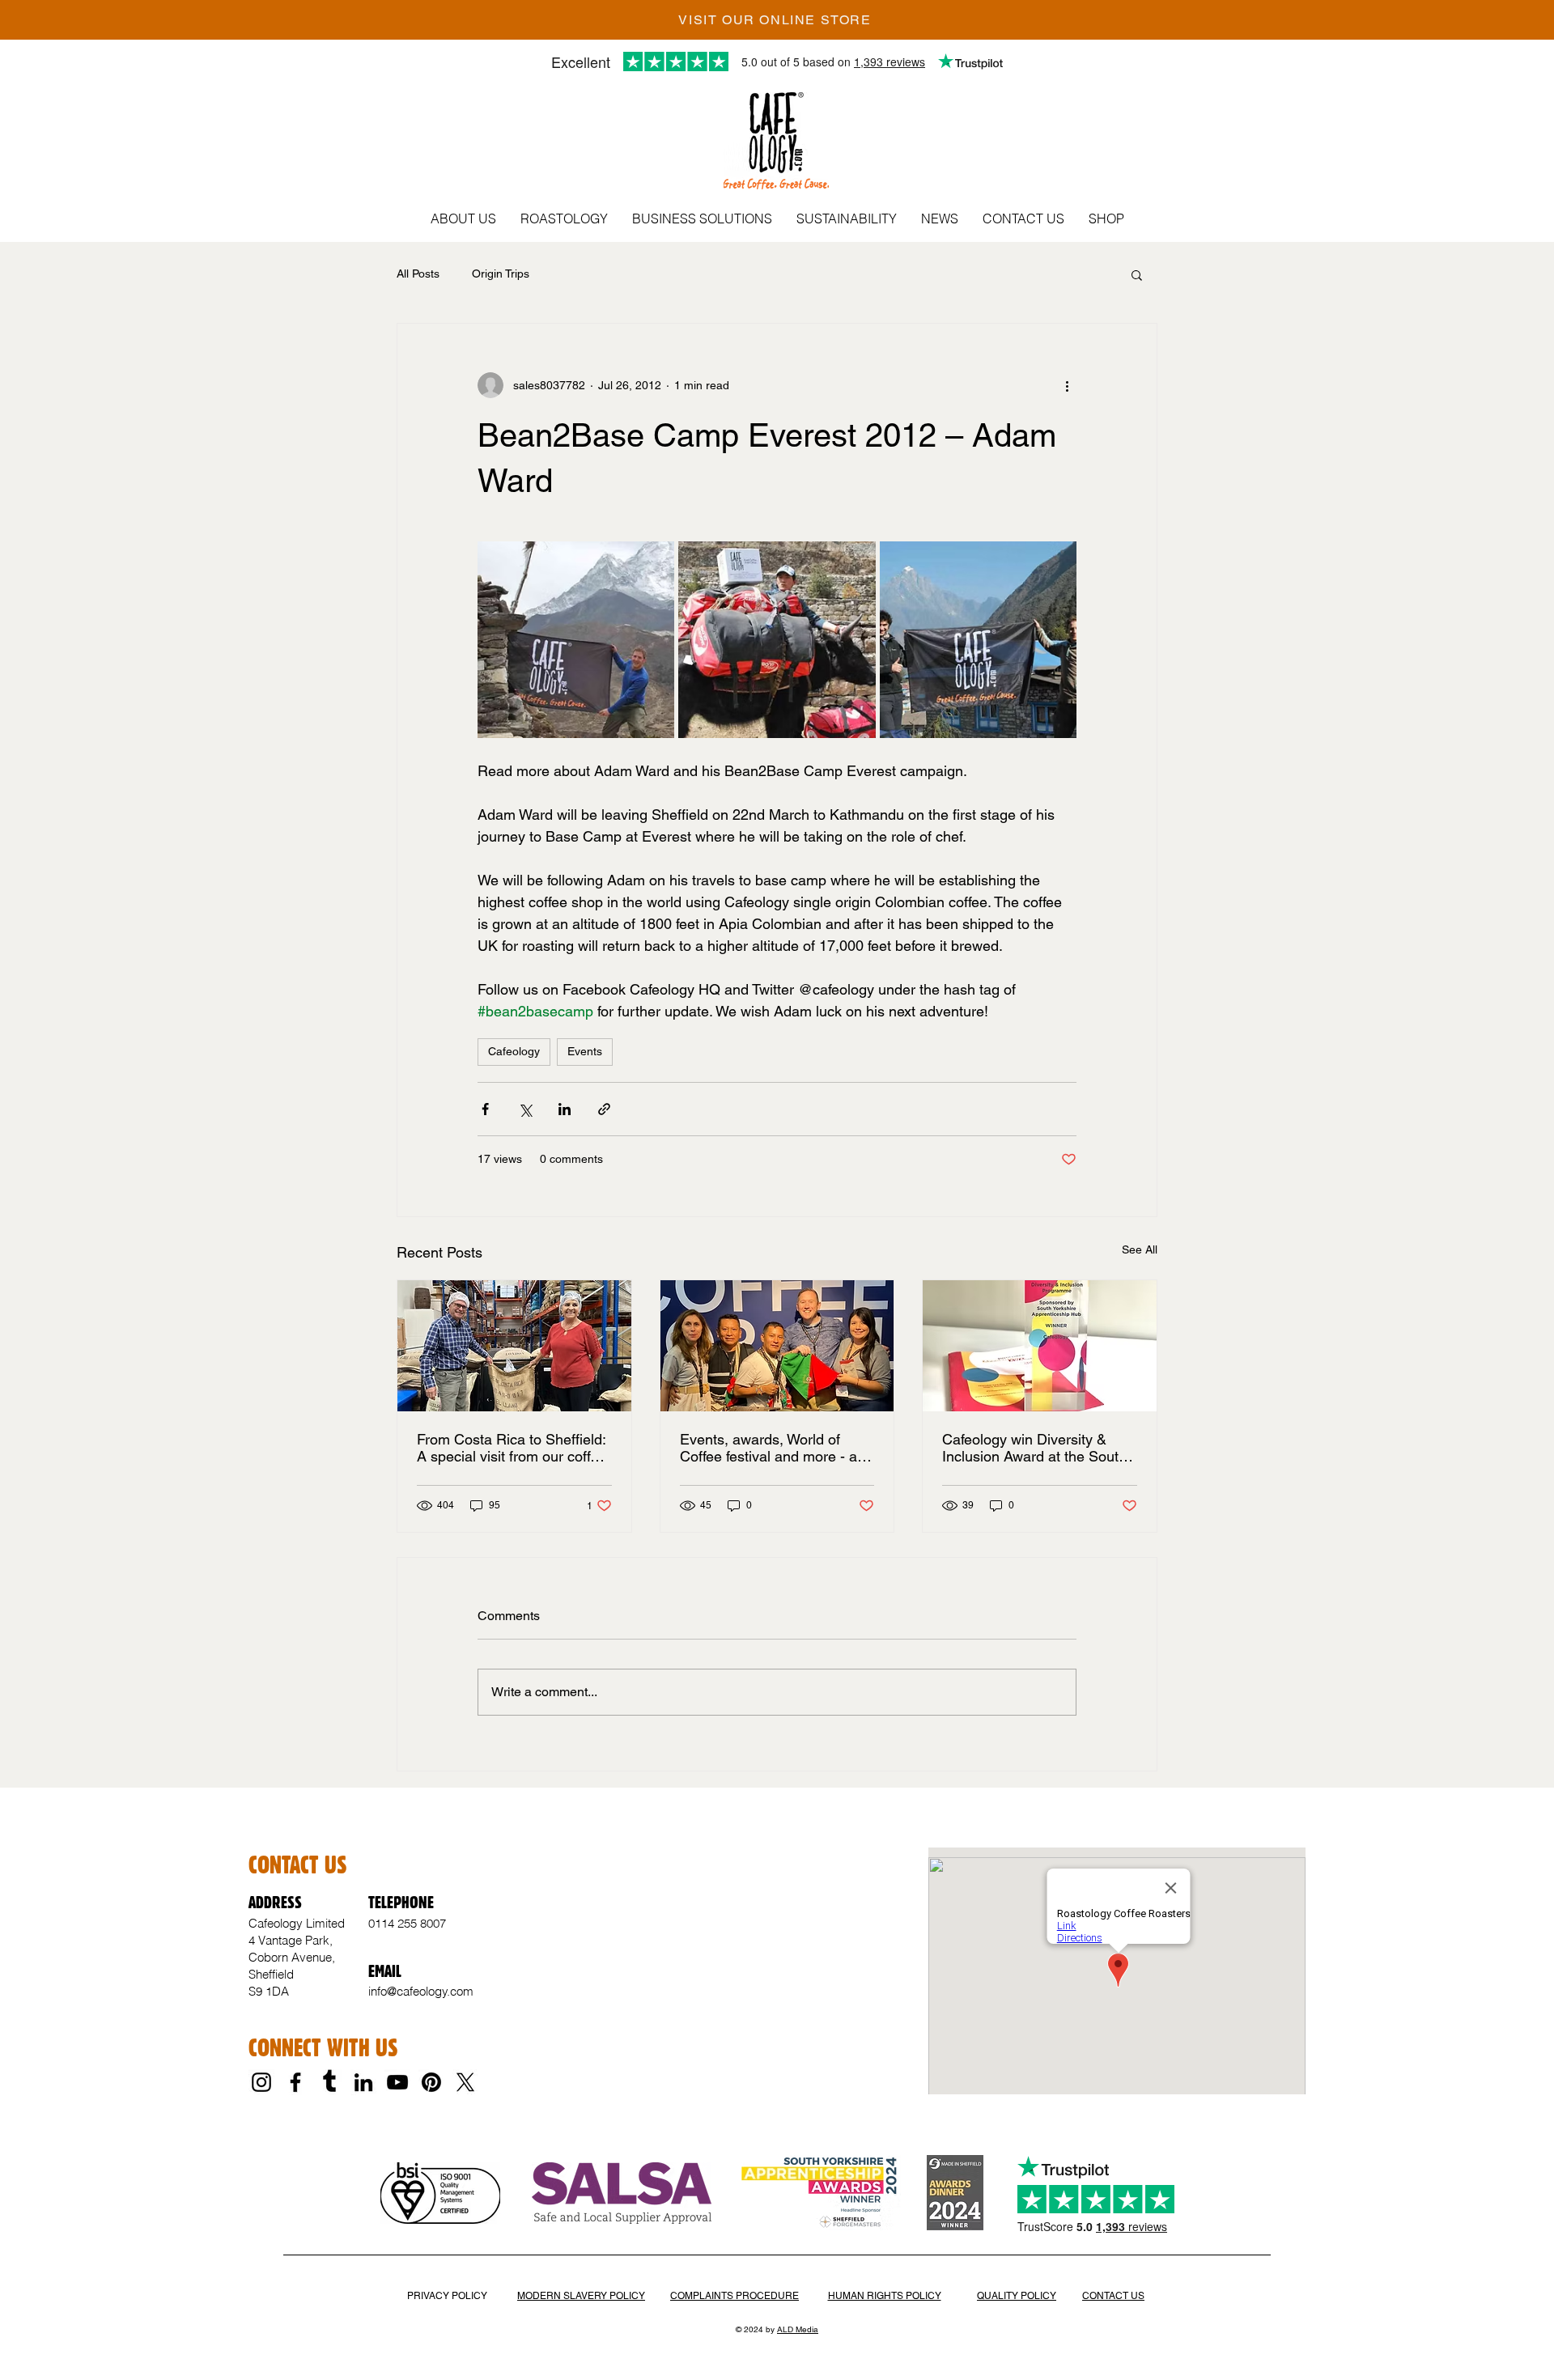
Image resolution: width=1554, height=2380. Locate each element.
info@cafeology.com (421, 1991)
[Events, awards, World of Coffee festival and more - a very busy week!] (777, 1346)
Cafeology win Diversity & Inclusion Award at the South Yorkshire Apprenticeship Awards (1034, 1448)
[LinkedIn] (363, 2082)
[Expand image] (576, 640)
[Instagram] (261, 2082)
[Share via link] (604, 1109)
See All (1140, 1249)
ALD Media (798, 2329)
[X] (465, 2082)
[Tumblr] (329, 2082)
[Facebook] (295, 2082)
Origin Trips (501, 274)
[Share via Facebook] (485, 1109)
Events (585, 1051)
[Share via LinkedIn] (565, 1109)
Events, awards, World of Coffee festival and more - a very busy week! (769, 1448)
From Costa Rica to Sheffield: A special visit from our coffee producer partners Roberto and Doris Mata (512, 1448)
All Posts (418, 274)
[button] (463, 218)
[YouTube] (397, 2082)
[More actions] (1067, 385)
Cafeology (514, 1051)
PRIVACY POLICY (447, 2296)
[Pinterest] (431, 2082)
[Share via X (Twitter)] (525, 1109)
